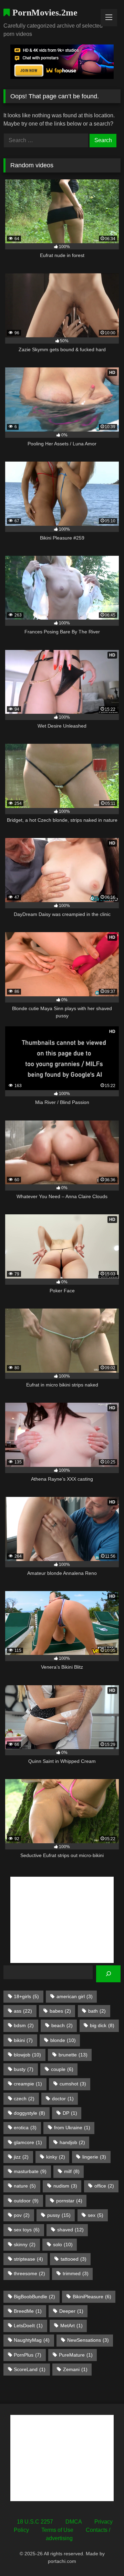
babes (60, 2011)
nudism (65, 2186)
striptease (28, 2259)
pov (22, 2215)
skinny (25, 2244)
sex (96, 2215)
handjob (72, 2142)
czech (24, 2099)
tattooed (74, 2259)
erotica (25, 2128)
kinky (56, 2157)
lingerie (94, 2157)
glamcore (28, 2142)
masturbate (30, 2171)
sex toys (27, 2230)
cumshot (73, 2084)
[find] (108, 1974)
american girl (75, 1996)
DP (70, 2113)
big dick (102, 2025)
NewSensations (88, 2340)
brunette (73, 2055)
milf (72, 2171)
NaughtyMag (32, 2340)
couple (62, 2069)
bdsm (24, 2025)
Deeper (71, 2311)
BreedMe (28, 2311)
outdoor (26, 2201)
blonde (63, 2040)
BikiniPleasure (92, 2297)
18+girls (26, 1996)
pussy (59, 2215)
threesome (29, 2273)
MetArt (71, 2326)
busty (24, 2069)
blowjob (27, 2055)
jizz (21, 2157)
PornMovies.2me (44, 13)
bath (97, 2011)
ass (23, 2011)
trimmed (76, 2273)
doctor (63, 2099)
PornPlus (28, 2355)
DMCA (74, 2522)
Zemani (75, 2369)
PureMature (76, 2355)
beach (62, 2025)
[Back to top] (103, 2555)
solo (63, 2244)
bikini (23, 2040)
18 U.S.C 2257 (35, 2522)
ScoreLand (30, 2369)
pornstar (69, 2201)
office (104, 2186)
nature (25, 2186)
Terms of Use (57, 2530)
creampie (28, 2084)
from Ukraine (72, 2128)
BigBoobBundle (34, 2297)
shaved (70, 2230)
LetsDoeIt (28, 2326)
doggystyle (29, 2113)
